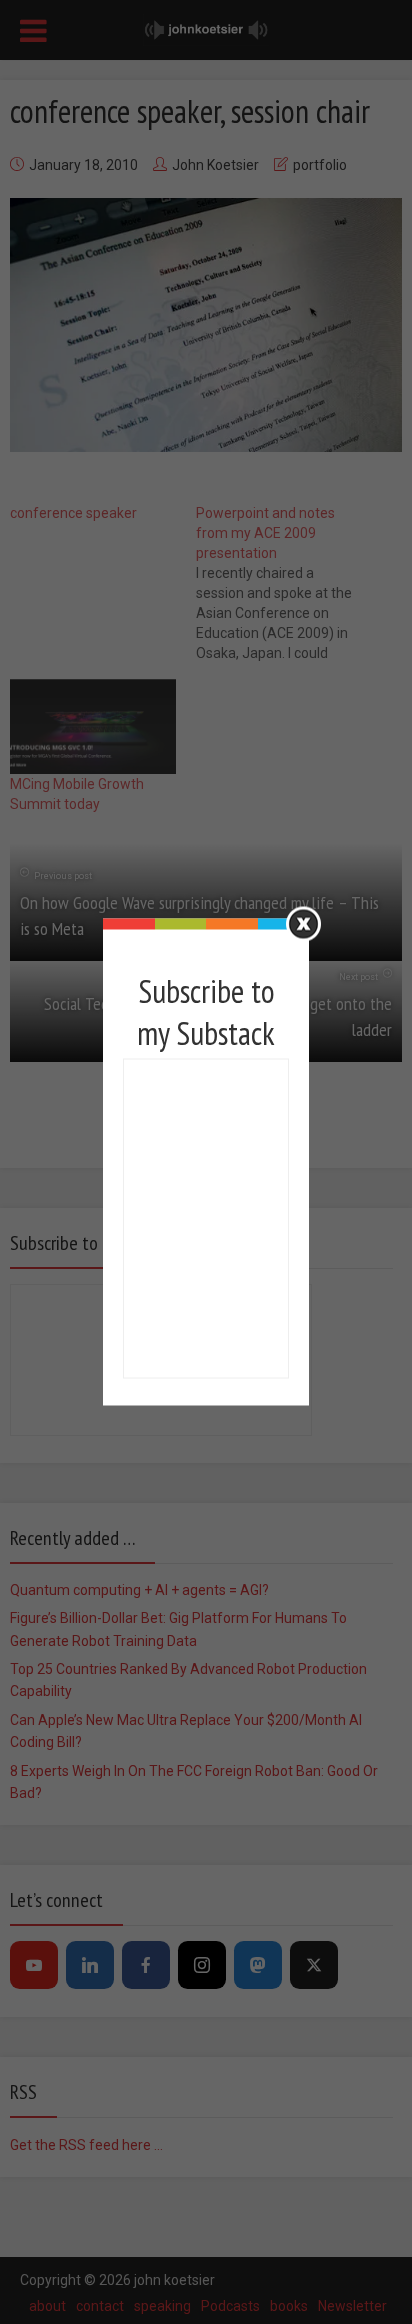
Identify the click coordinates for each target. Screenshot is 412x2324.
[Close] (303, 924)
